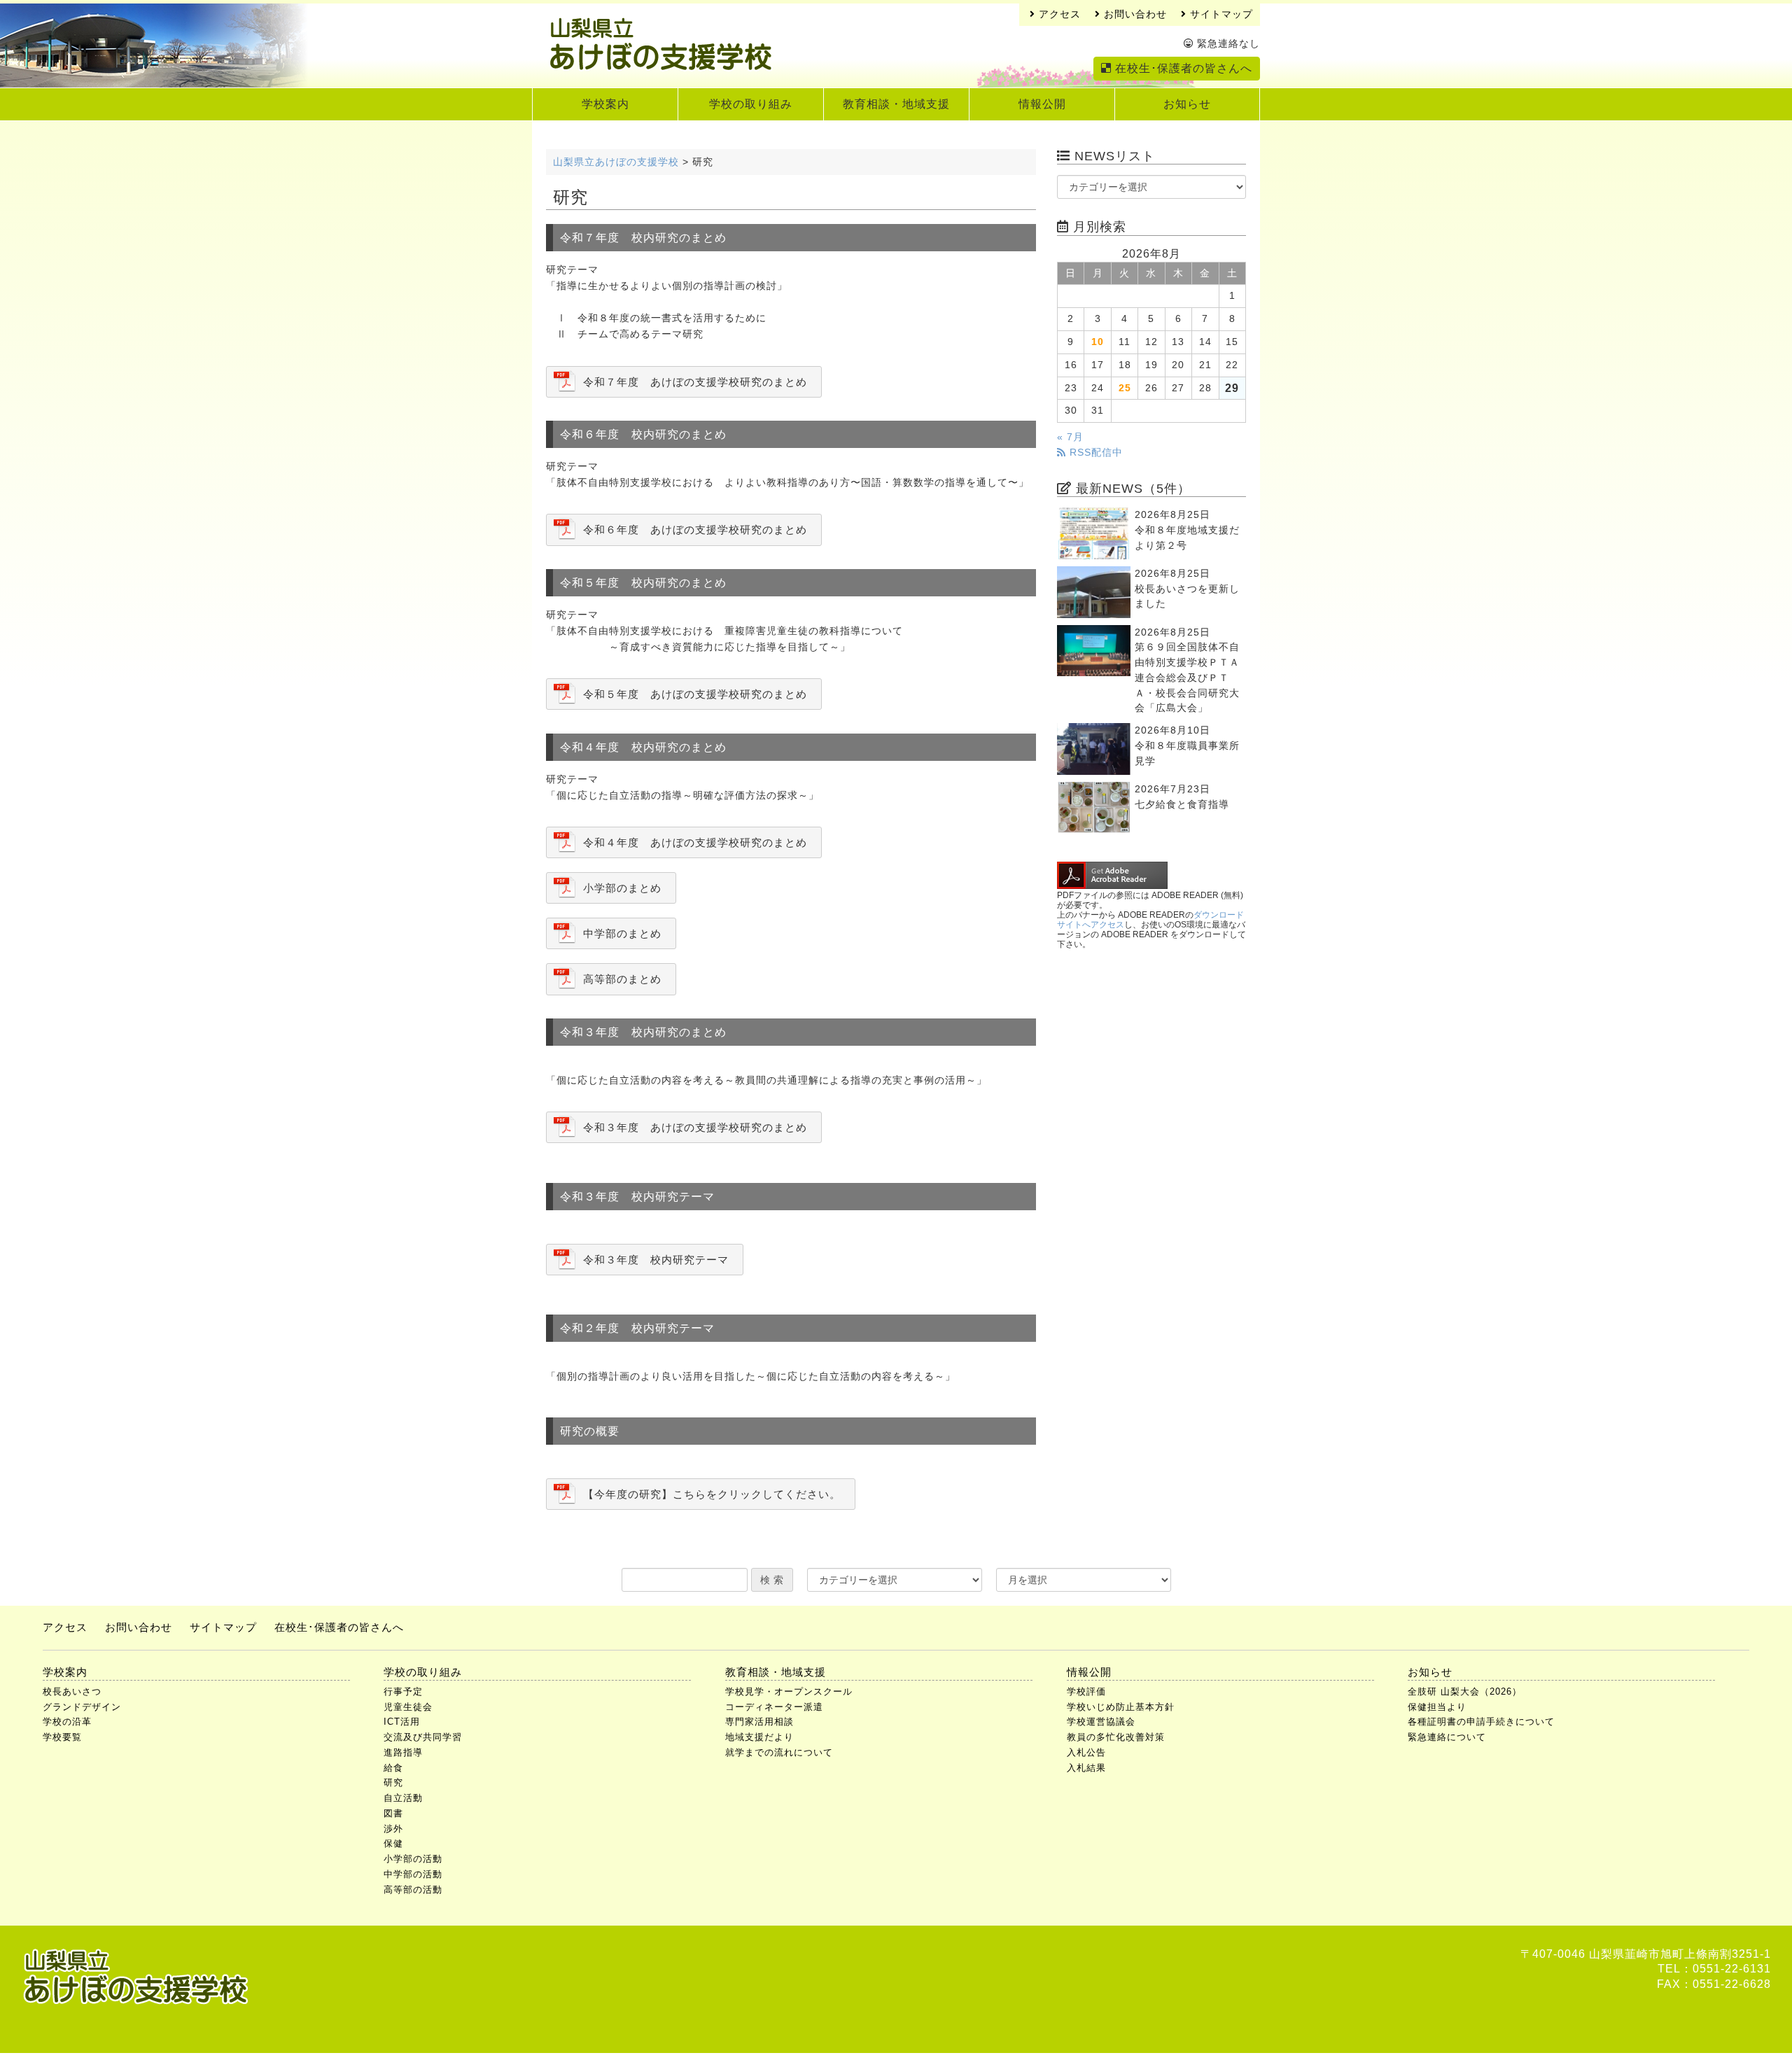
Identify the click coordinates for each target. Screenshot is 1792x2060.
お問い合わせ (1134, 14)
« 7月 (1070, 437)
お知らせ (1187, 104)
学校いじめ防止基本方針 (1121, 1707)
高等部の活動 (413, 1890)
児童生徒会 (408, 1707)
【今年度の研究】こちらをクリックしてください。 (712, 1494)
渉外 (393, 1829)
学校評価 (1086, 1691)
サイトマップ (1220, 14)
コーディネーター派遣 (774, 1707)
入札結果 (1086, 1768)
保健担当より (1437, 1707)
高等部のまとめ (622, 979)
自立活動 (403, 1798)
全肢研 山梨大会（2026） (1465, 1691)
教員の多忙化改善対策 (1116, 1737)
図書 (393, 1813)
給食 (393, 1768)
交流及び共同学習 (423, 1737)
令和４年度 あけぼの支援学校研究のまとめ (695, 842)
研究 (393, 1782)
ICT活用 (402, 1722)
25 (1125, 388)
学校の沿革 (67, 1722)
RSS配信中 (1094, 453)
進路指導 (403, 1752)
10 (1098, 342)
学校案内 (605, 104)
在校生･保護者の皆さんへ (1182, 68)
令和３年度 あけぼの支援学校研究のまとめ (695, 1127)
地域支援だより (759, 1737)
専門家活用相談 (759, 1722)
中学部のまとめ (622, 933)
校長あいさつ (72, 1691)
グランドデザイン (82, 1707)
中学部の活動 (413, 1874)
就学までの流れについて (779, 1752)
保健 (393, 1843)
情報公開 (1042, 104)
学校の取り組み (751, 104)
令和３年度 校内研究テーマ (656, 1260)
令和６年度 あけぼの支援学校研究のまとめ (695, 530)
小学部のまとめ (622, 888)
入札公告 (1086, 1752)
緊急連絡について (1447, 1737)
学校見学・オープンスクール (789, 1691)
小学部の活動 (413, 1859)
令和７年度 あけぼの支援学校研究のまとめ (695, 382)
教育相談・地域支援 (896, 104)
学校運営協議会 (1101, 1722)
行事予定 (403, 1691)
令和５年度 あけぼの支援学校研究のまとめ (695, 694)
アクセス (1058, 14)
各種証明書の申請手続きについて (1481, 1722)
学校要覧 (62, 1737)
